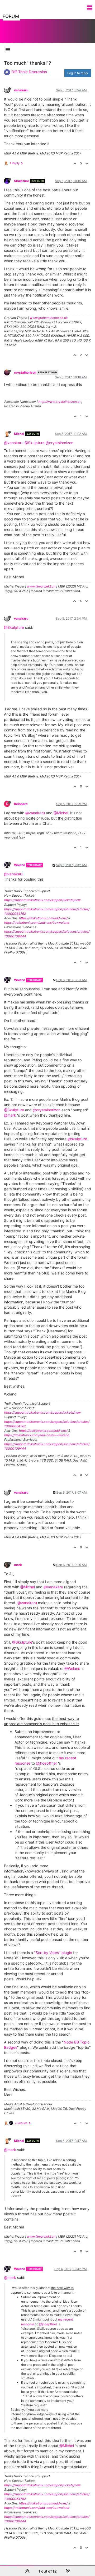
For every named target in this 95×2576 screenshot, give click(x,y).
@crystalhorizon (60, 443)
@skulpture (77, 1139)
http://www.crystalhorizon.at (60, 402)
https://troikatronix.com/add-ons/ (43, 918)
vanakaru (21, 90)
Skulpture (22, 181)
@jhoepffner (46, 1763)
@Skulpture (35, 443)
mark (18, 1565)
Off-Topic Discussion (29, 72)
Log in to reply (78, 73)
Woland (20, 865)
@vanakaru (14, 443)
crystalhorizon (25, 372)
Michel (19, 434)
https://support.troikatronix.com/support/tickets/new (42, 900)
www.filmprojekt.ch (41, 586)
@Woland (72, 1668)
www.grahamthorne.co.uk (49, 318)
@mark (10, 1115)
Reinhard (21, 804)
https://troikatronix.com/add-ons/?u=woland (37, 923)
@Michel (61, 813)
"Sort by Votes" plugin (53, 1953)
